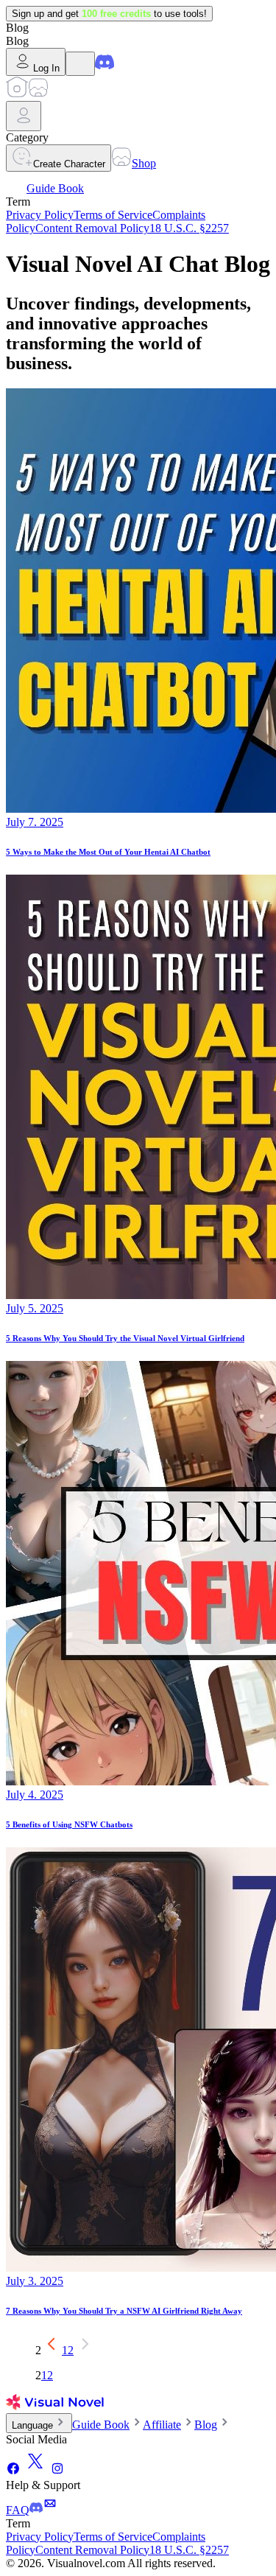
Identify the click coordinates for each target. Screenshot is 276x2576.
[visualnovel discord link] (105, 67)
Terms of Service (113, 215)
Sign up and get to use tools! (109, 14)
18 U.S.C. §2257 (189, 228)
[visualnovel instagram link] (57, 2472)
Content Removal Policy (92, 228)
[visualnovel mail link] (50, 2510)
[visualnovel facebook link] (13, 2472)
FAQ (18, 2510)
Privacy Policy (40, 215)
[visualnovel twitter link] (35, 2472)
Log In (46, 68)
